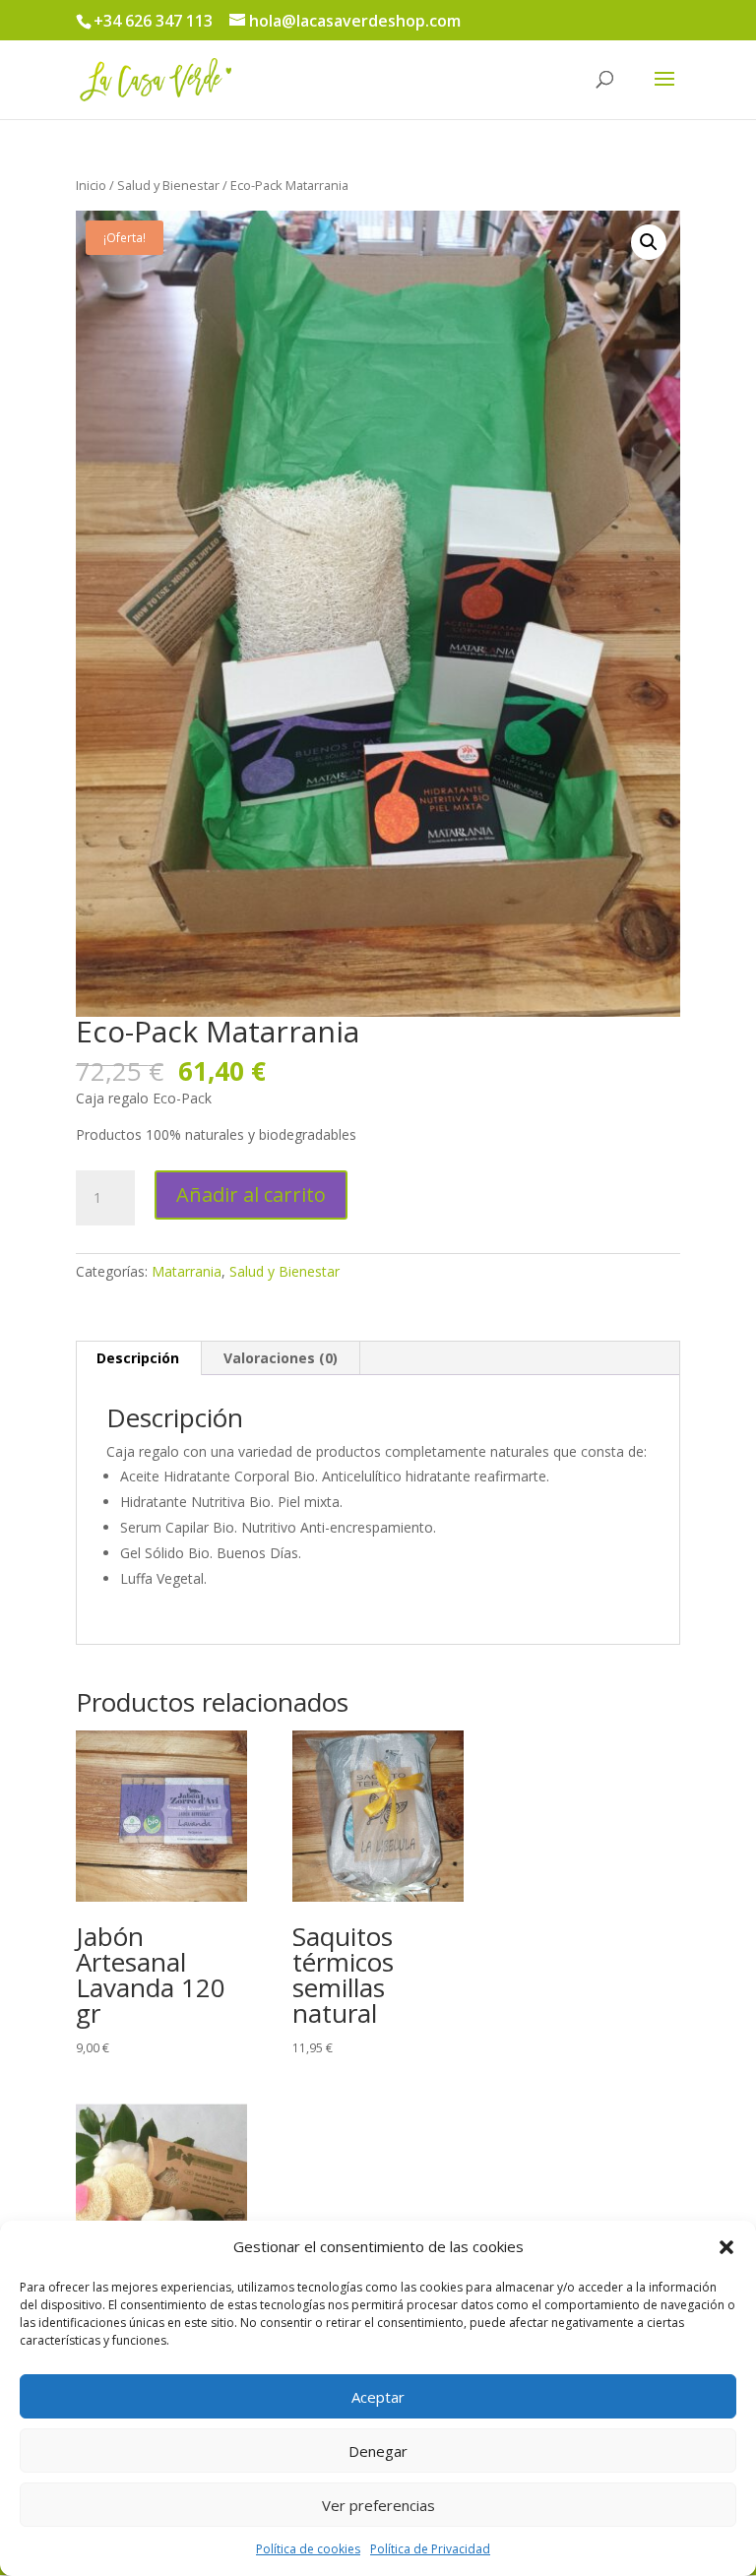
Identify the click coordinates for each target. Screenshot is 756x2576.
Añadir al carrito (251, 1194)
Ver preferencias (378, 2505)
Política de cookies (308, 2549)
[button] (726, 2247)
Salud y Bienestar (168, 185)
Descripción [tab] (138, 1358)
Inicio (91, 185)
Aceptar (378, 2397)
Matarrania (187, 1271)
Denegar (378, 2451)
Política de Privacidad (430, 2549)
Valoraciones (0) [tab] (281, 1358)
